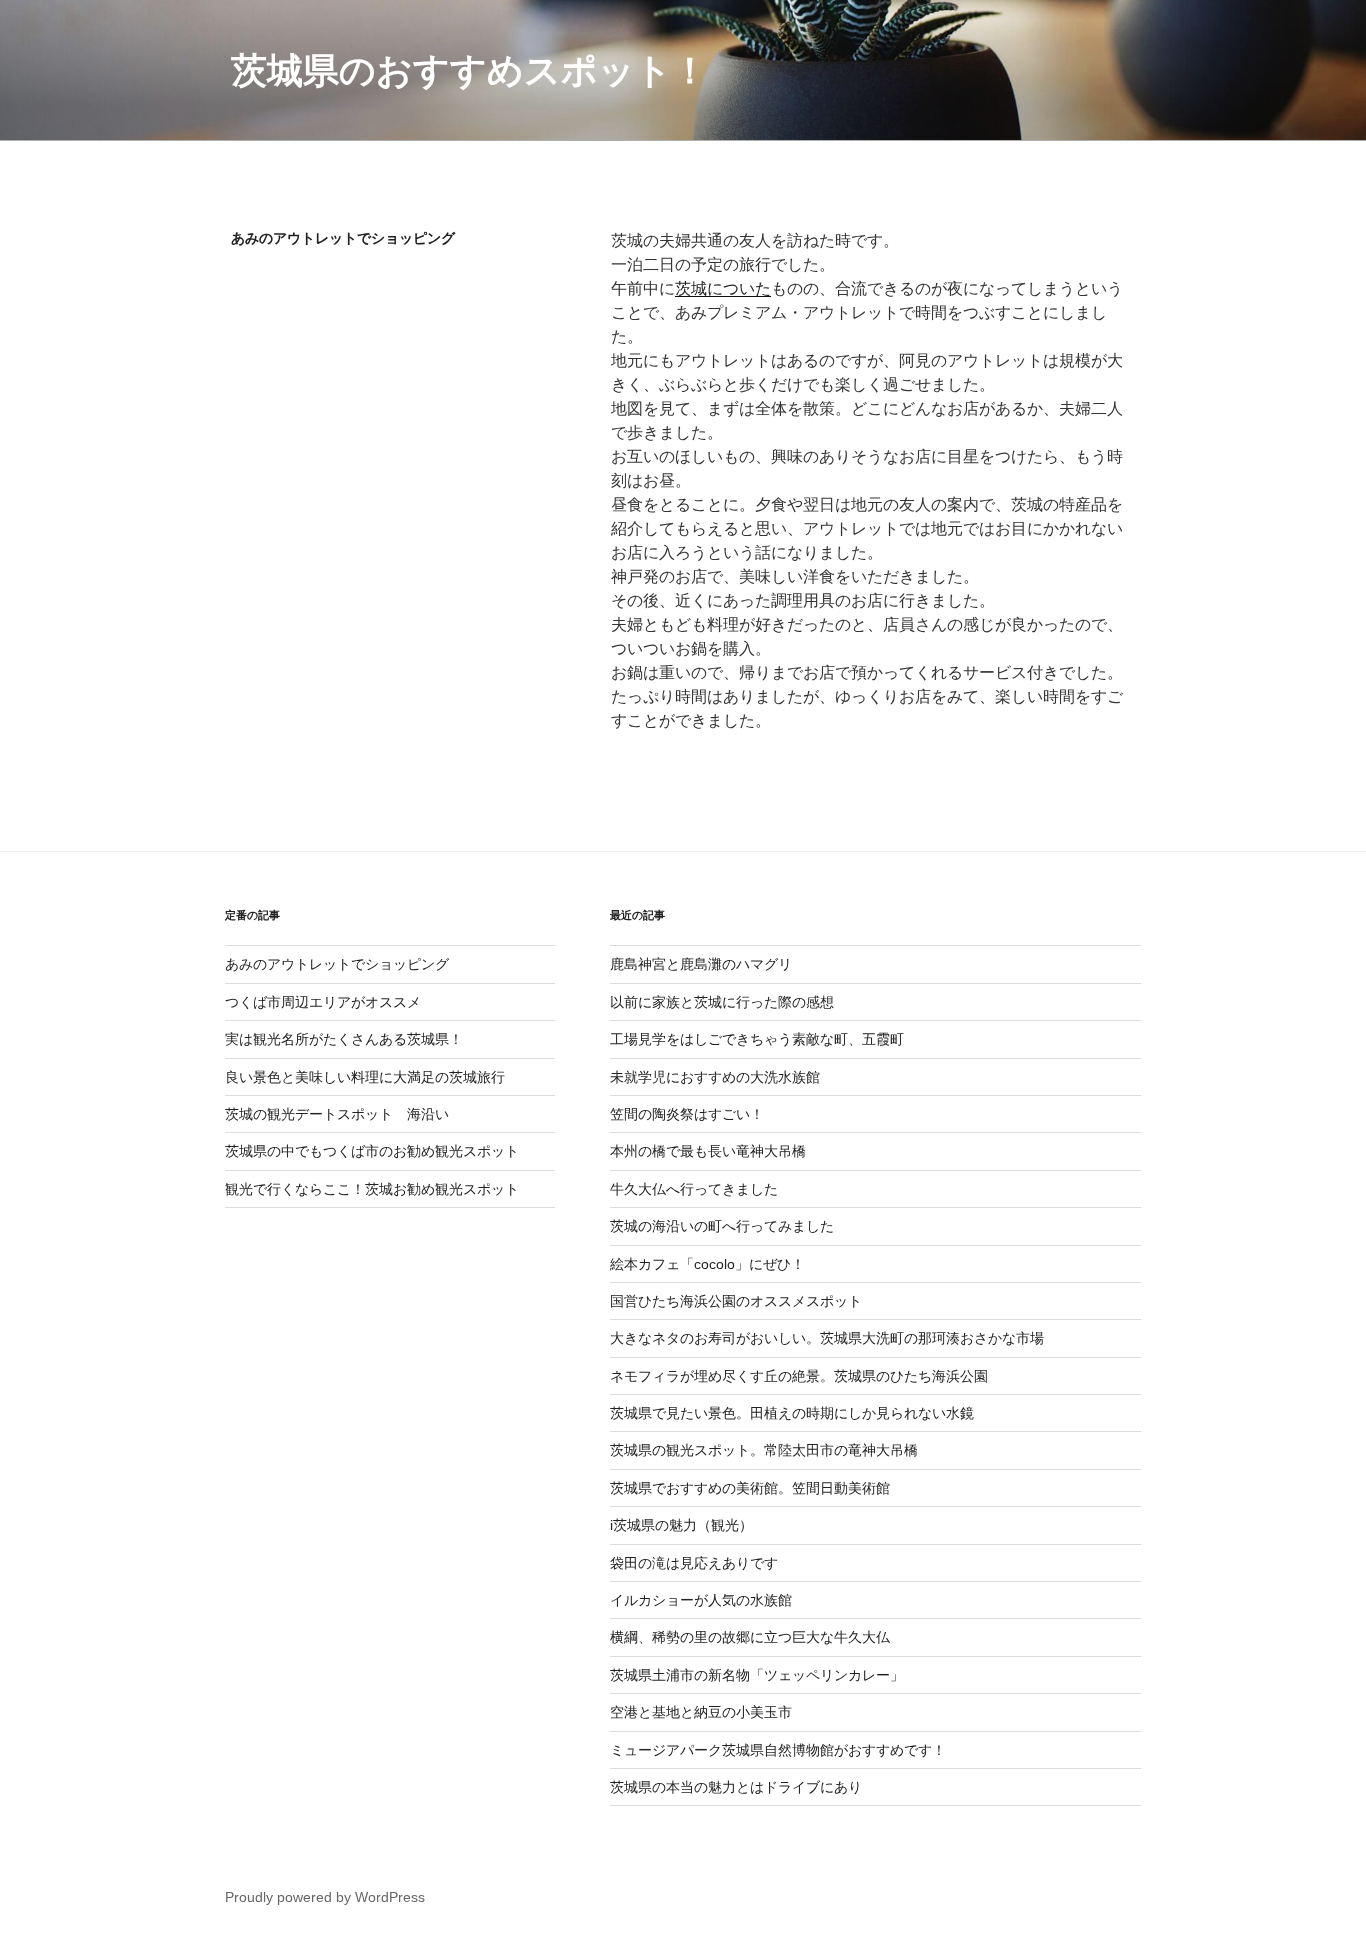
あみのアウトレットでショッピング (337, 964)
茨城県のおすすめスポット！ (469, 70)
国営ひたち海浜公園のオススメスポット (736, 1301)
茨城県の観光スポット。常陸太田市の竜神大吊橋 (764, 1450)
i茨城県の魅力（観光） (681, 1525)
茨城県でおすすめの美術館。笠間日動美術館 (750, 1488)
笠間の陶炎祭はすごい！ (687, 1114)
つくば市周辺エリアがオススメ (323, 1002)
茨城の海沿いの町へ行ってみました (722, 1226)
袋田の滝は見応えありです (694, 1563)
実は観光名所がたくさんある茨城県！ (344, 1039)
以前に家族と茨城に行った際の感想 (722, 1002)
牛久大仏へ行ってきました (694, 1189)
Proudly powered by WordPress (325, 1897)
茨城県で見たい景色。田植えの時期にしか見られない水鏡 (792, 1413)
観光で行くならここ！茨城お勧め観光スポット (372, 1189)
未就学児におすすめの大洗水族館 (715, 1077)
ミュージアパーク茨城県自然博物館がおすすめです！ (778, 1750)
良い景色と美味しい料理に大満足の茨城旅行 (365, 1077)
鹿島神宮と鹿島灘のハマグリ (701, 964)
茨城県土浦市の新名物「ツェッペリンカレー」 (757, 1675)
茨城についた (723, 288)
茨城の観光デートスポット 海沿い (337, 1114)
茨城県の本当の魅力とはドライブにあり (736, 1787)
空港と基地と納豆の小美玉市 (701, 1712)
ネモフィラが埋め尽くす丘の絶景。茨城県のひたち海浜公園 (799, 1376)
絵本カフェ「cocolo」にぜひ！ (707, 1264)
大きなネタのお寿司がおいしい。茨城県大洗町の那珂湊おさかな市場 (827, 1338)
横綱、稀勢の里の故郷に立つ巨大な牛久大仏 (750, 1637)
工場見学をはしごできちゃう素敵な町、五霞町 (757, 1039)
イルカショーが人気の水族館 (701, 1600)
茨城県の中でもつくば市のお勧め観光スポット (372, 1151)
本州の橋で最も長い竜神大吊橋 (708, 1151)
